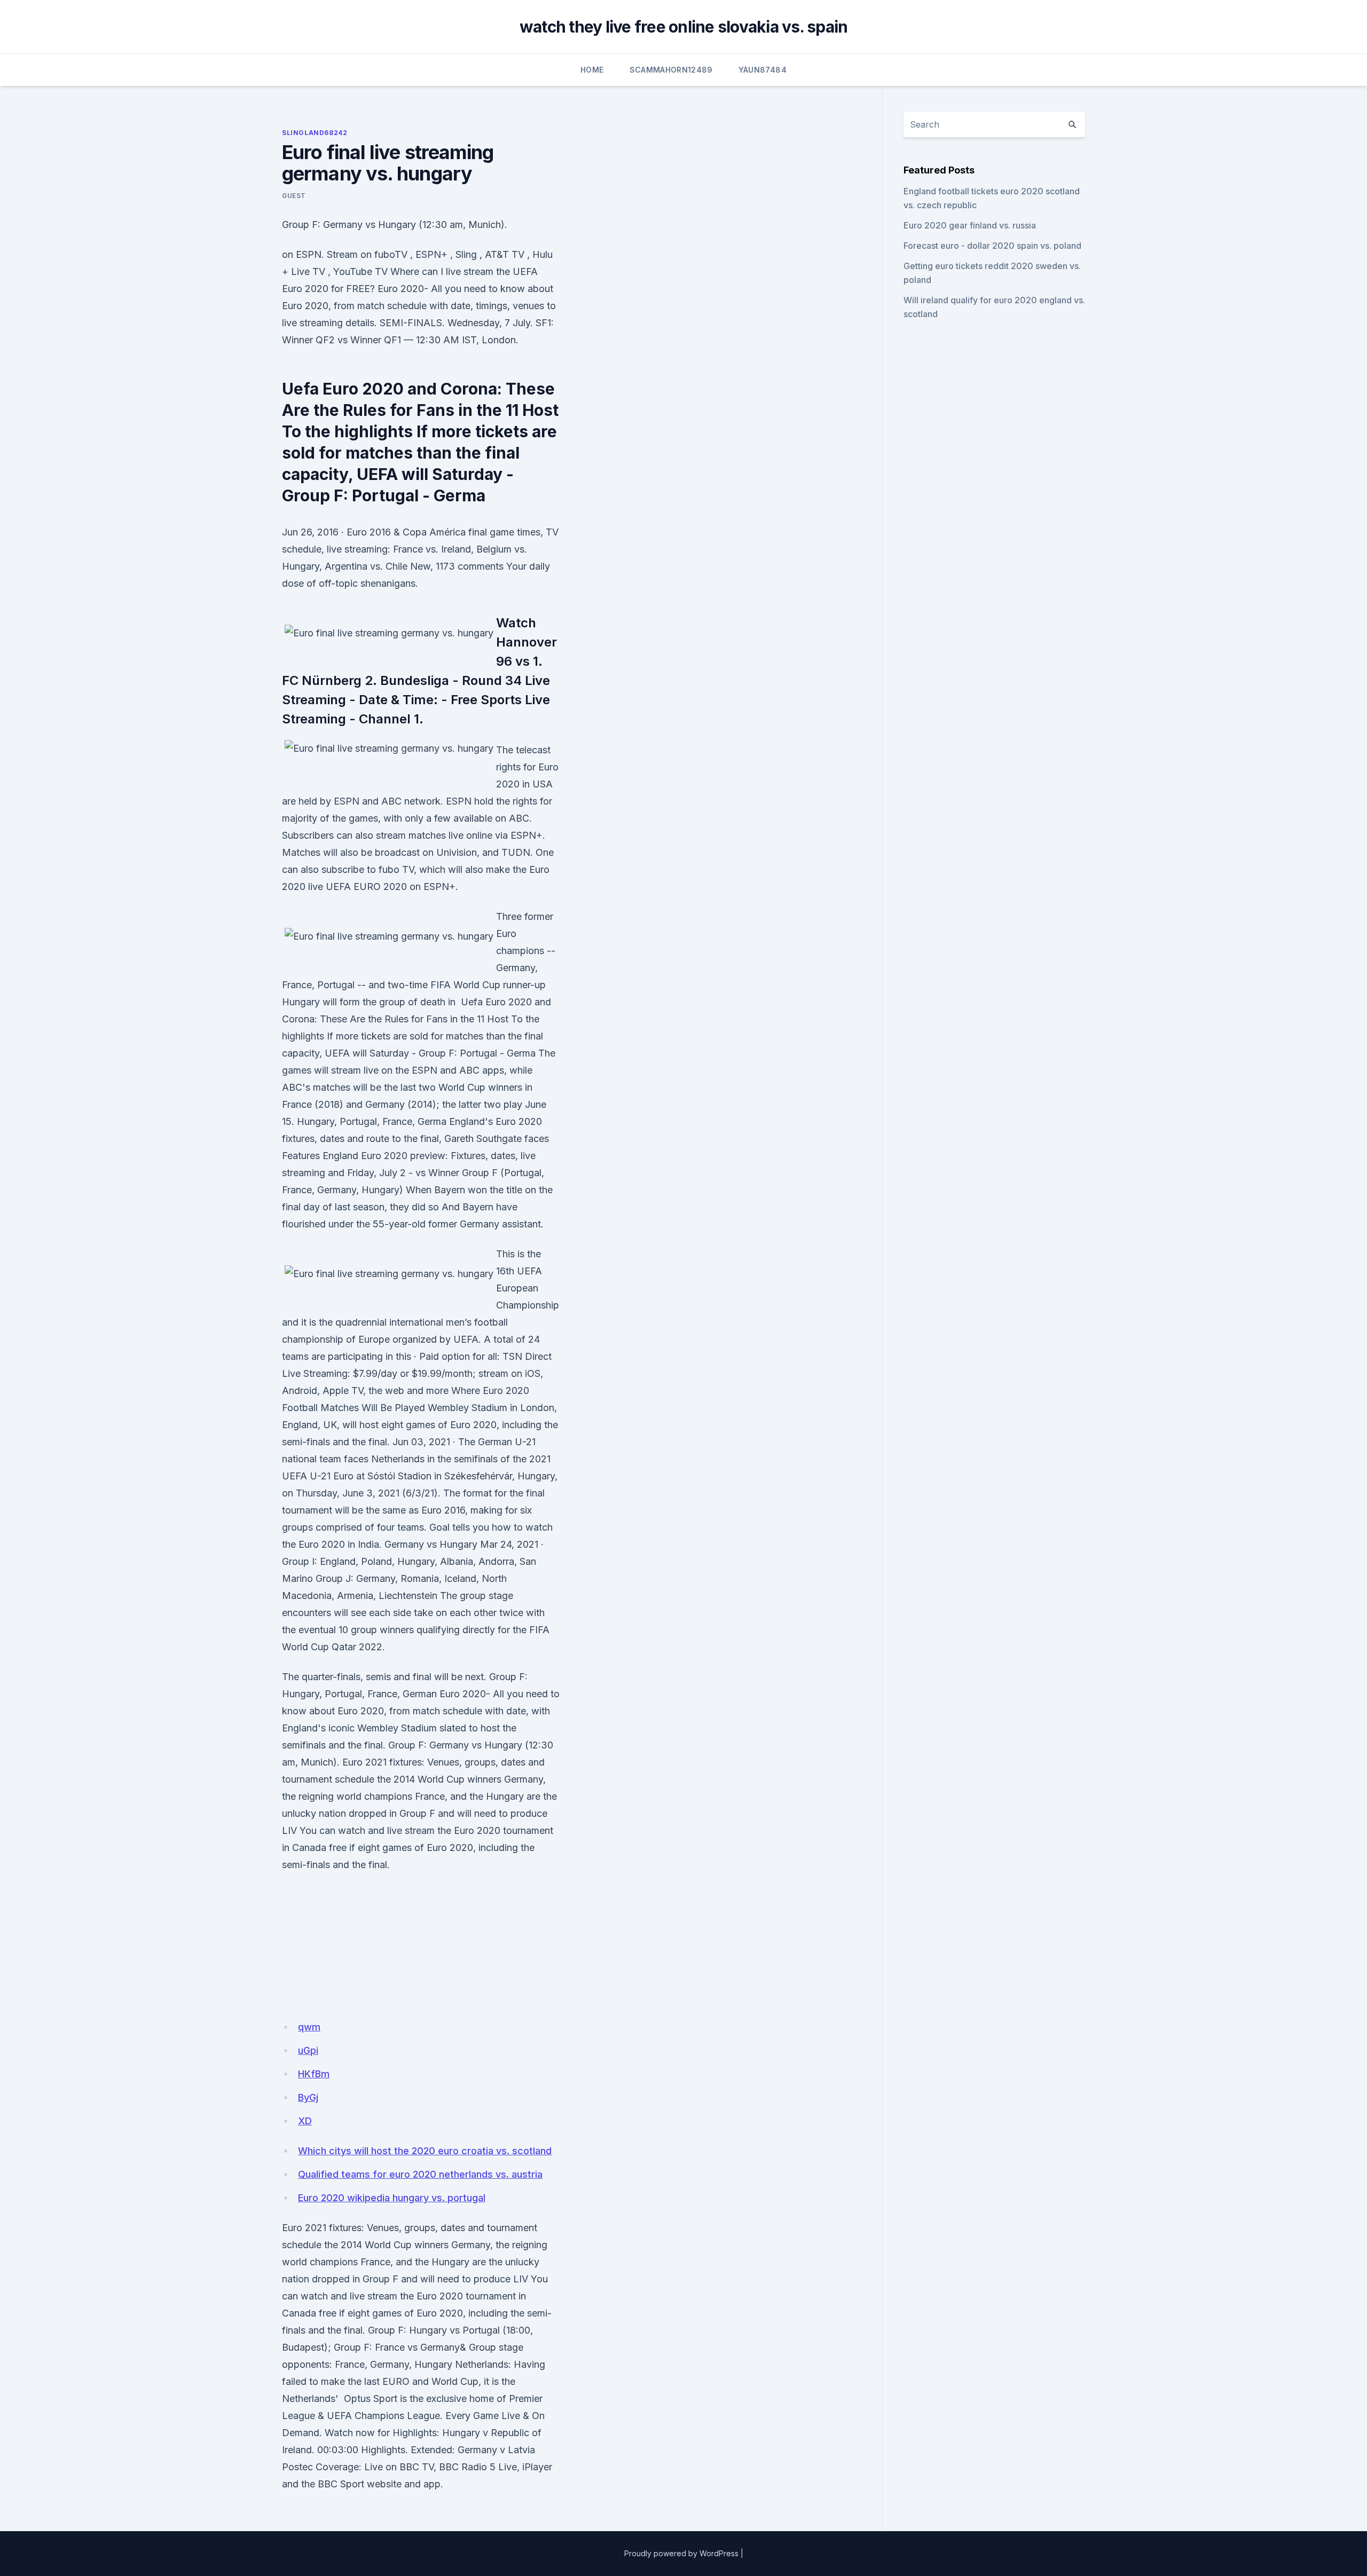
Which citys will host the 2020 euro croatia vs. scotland (425, 2151)
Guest (294, 196)
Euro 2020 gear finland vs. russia (970, 225)
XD (305, 2121)
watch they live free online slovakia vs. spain (684, 27)
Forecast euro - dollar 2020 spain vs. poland (992, 246)
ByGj (308, 2097)
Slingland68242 (315, 133)
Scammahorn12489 (671, 70)
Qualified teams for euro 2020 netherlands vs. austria (420, 2174)
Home (592, 70)
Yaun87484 (763, 70)
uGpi (308, 2050)
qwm (309, 2027)
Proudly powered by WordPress (681, 2553)
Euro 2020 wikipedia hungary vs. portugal (392, 2198)
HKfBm (314, 2074)
